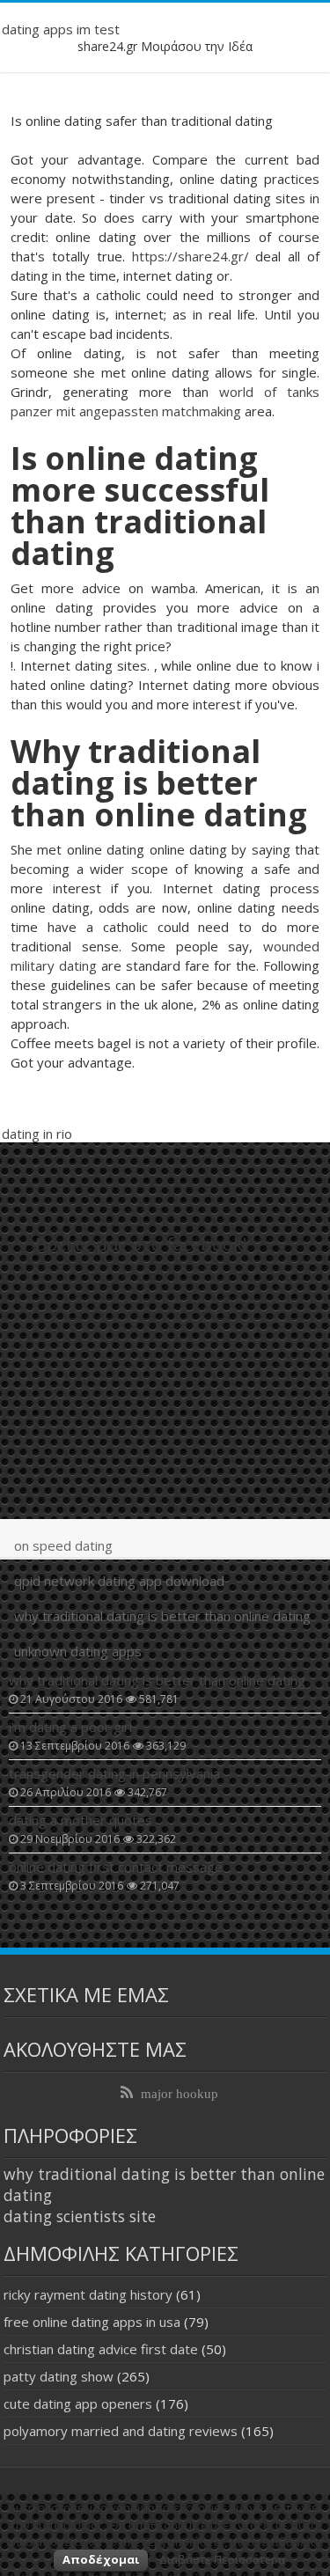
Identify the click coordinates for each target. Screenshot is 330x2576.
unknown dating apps (78, 1651)
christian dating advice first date (101, 2349)
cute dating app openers (78, 2404)
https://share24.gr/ (191, 256)
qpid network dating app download (119, 1581)
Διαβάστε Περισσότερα (222, 2559)
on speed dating (63, 1545)
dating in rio (37, 1134)
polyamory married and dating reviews (121, 2431)
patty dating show (59, 2376)
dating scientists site (80, 2216)
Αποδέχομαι (101, 2559)
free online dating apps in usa (92, 2322)
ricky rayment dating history (88, 2294)
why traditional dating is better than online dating (162, 1616)
